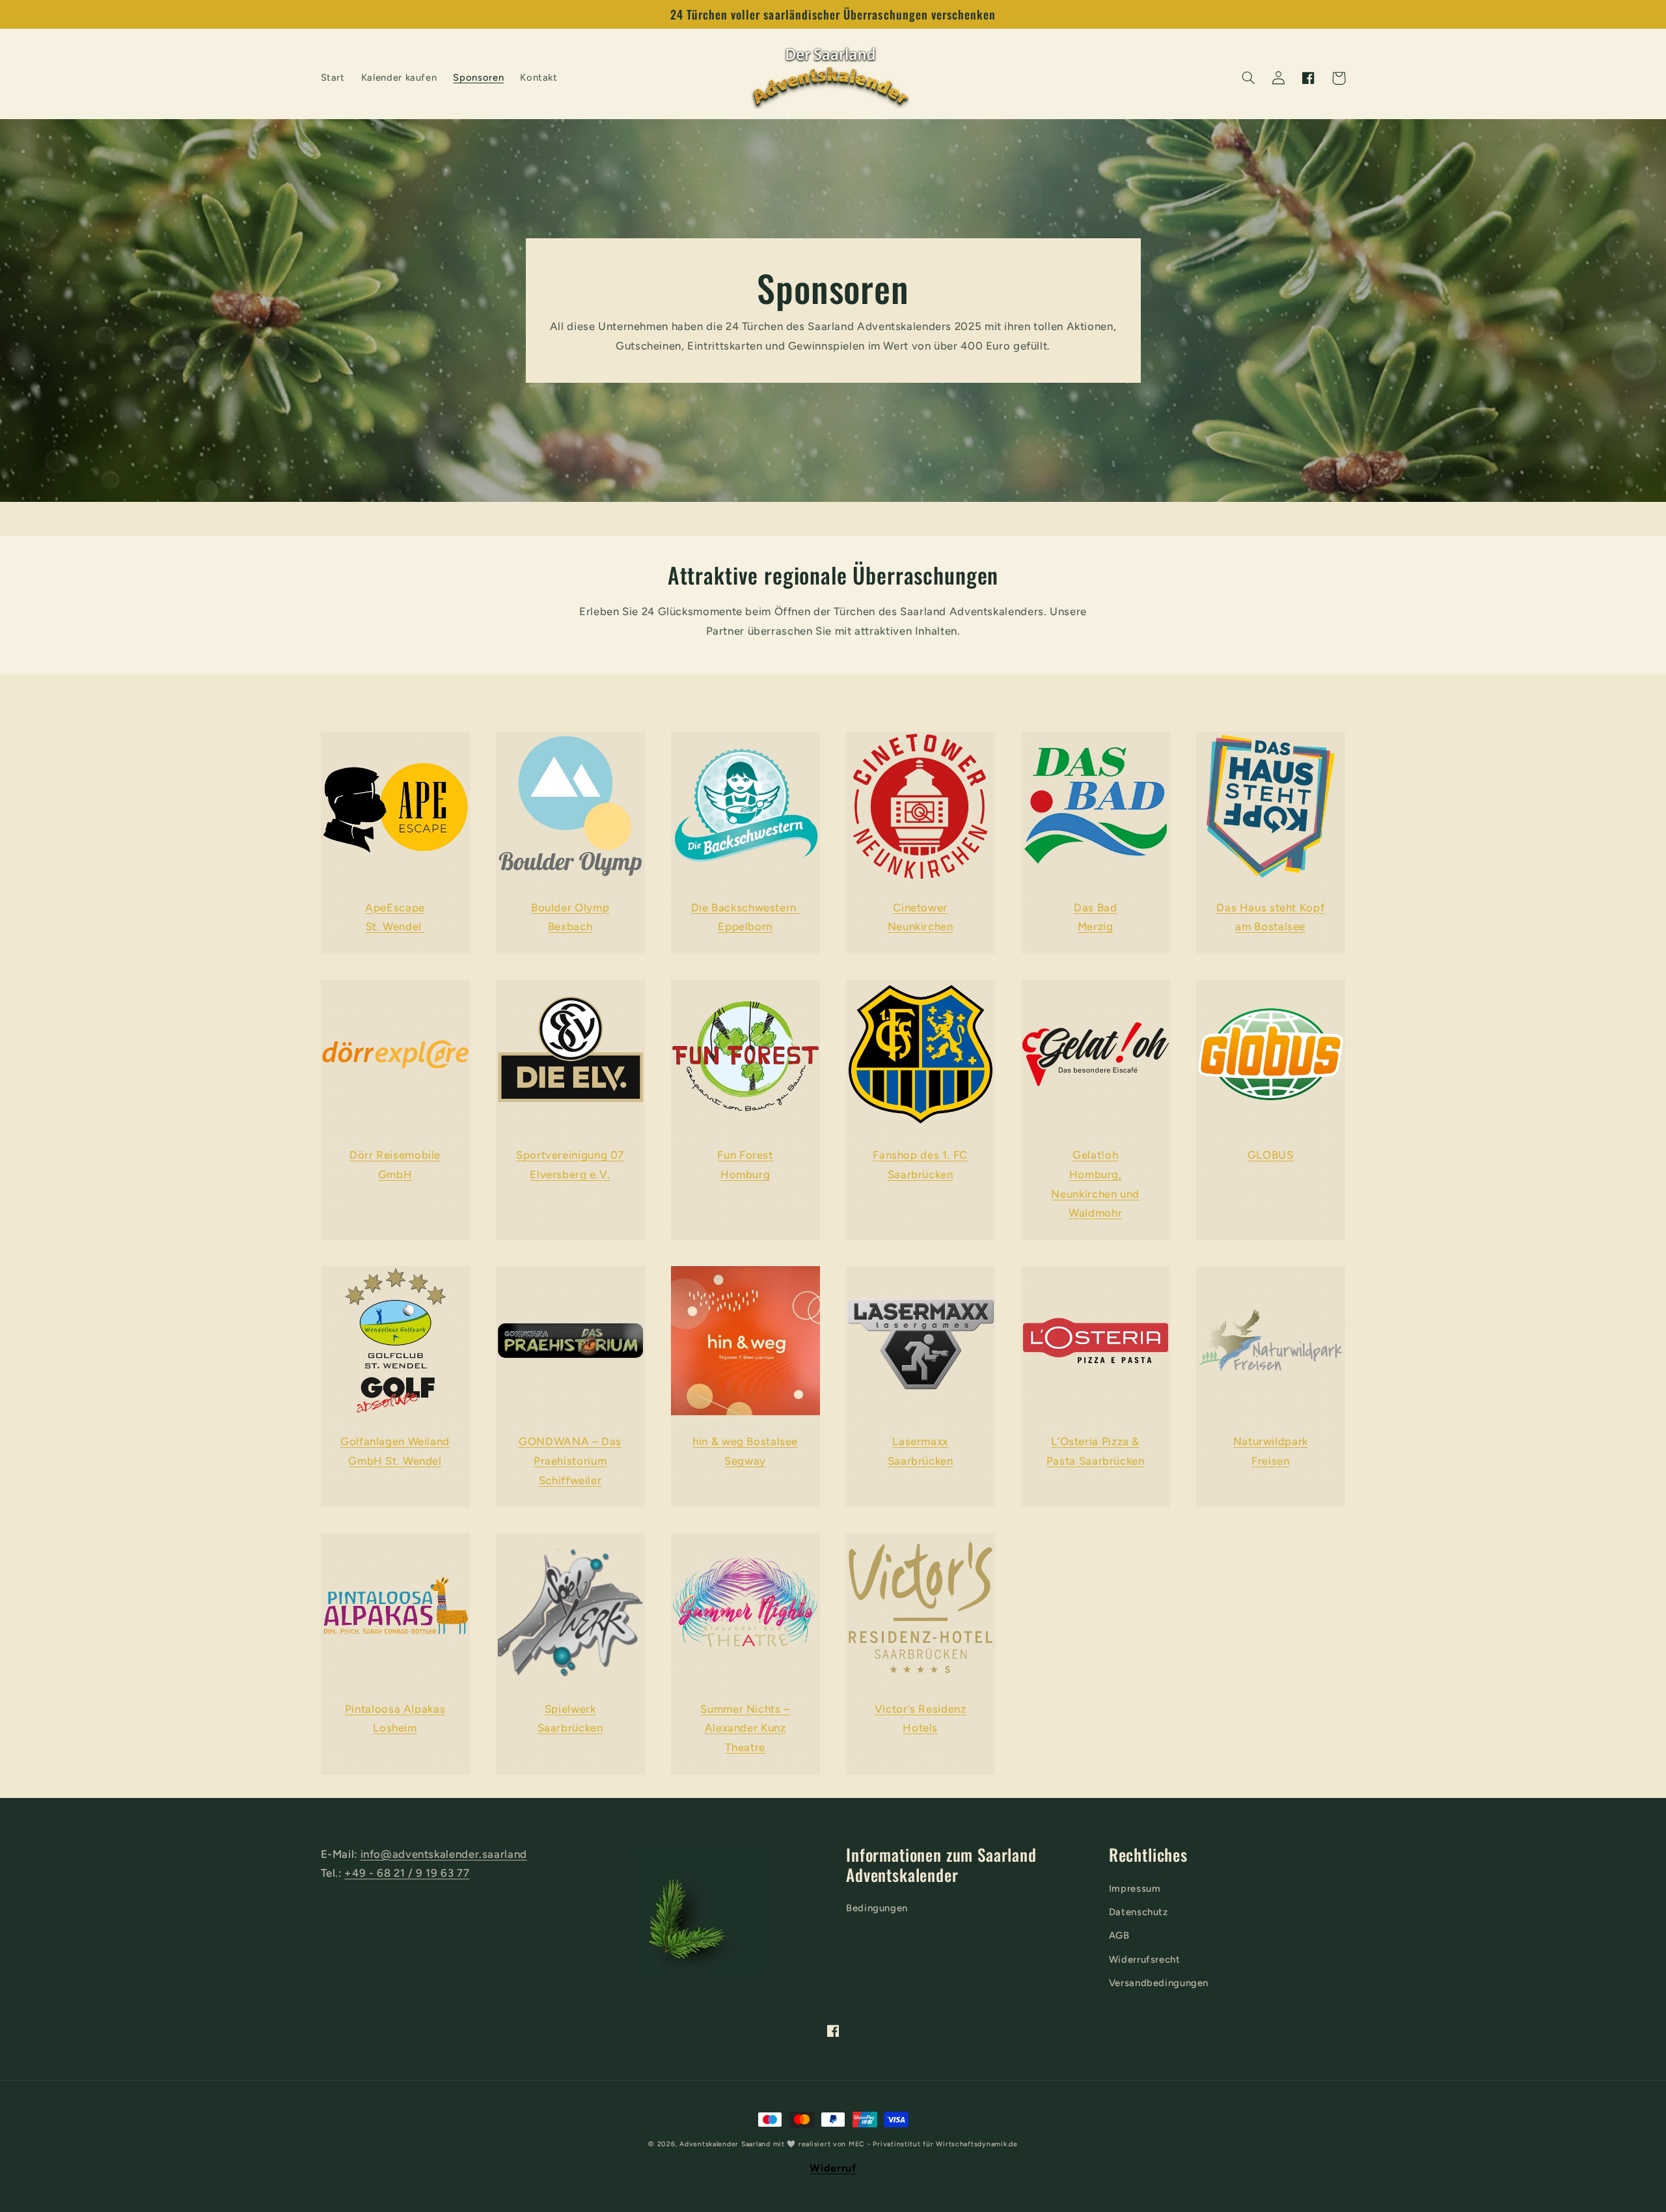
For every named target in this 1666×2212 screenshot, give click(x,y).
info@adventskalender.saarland (444, 1854)
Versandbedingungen (1159, 1983)
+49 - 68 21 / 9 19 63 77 (407, 1873)
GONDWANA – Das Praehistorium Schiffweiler (570, 1460)
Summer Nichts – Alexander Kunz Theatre (745, 1728)
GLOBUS (1271, 1155)
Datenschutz (1139, 1912)
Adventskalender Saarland (725, 2144)
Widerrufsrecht (1145, 1959)
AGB (1119, 1935)
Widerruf (833, 2168)
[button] (1248, 78)
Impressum (1135, 1888)
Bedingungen (877, 1908)
